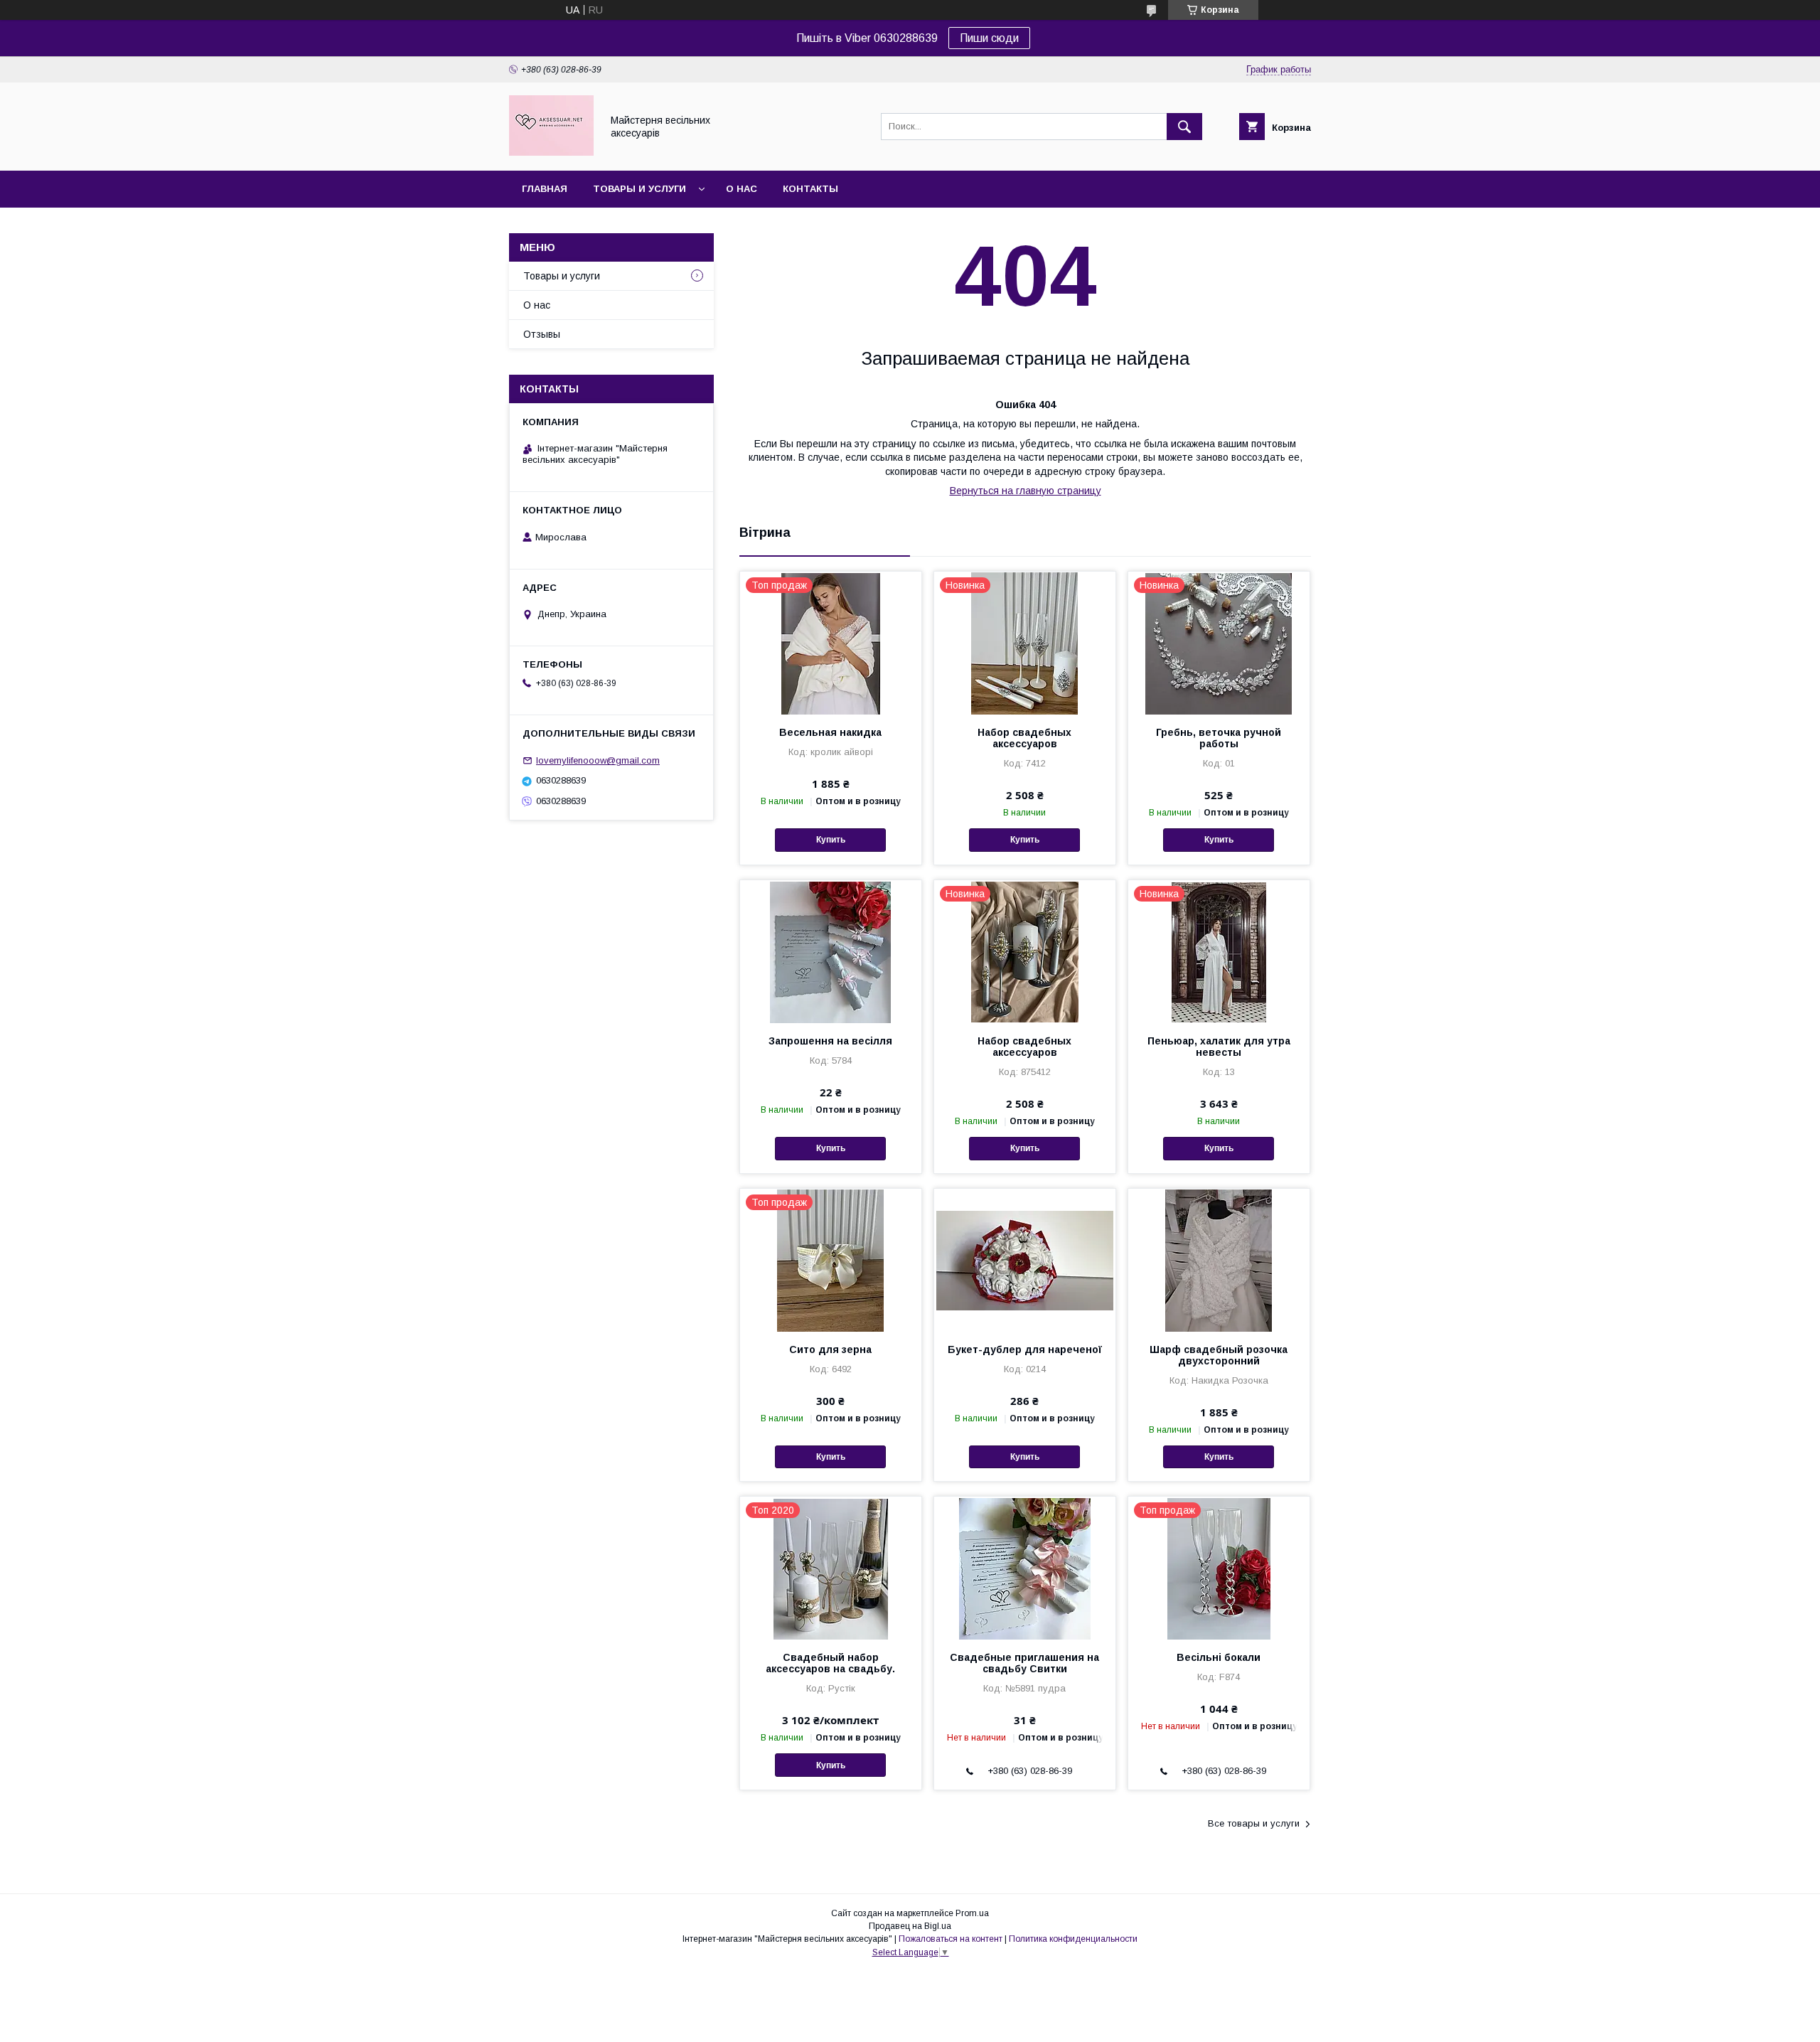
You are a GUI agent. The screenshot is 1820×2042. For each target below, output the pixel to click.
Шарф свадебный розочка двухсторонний (1219, 1355)
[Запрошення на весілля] (831, 951)
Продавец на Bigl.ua (910, 1926)
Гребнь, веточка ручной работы (1219, 738)
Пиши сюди (989, 38)
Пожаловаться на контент (951, 1939)
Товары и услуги (639, 189)
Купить (831, 840)
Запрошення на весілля (830, 1041)
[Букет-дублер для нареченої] (1025, 1260)
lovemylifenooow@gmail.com (598, 760)
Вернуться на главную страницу (1026, 491)
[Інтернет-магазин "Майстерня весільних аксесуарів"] (551, 152)
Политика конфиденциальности (1073, 1939)
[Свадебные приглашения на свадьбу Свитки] (1025, 1568)
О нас (742, 189)
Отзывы (542, 334)
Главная (545, 189)
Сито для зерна (830, 1349)
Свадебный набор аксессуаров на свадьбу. (830, 1663)
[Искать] (1184, 127)
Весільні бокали (1219, 1657)
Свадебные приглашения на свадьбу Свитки (1024, 1663)
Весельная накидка (830, 732)
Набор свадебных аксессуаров (1024, 738)
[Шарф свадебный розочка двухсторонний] (1219, 1260)
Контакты (810, 189)
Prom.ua (972, 1913)
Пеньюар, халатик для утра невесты (1219, 1047)
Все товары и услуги (1254, 1823)
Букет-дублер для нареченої (1025, 1349)
